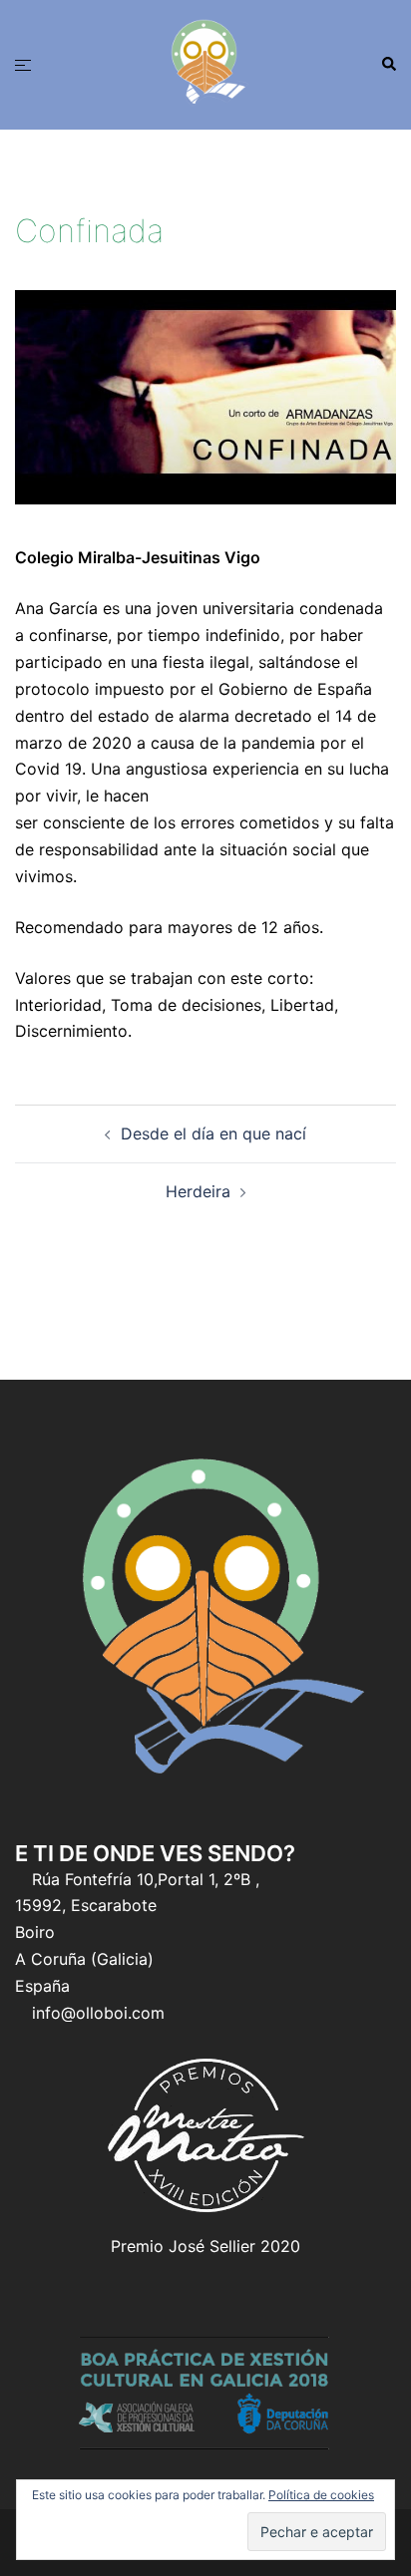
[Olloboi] (205, 63)
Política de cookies (321, 2495)
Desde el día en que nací (213, 1133)
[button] (388, 65)
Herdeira (198, 1191)
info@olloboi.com (98, 2013)
